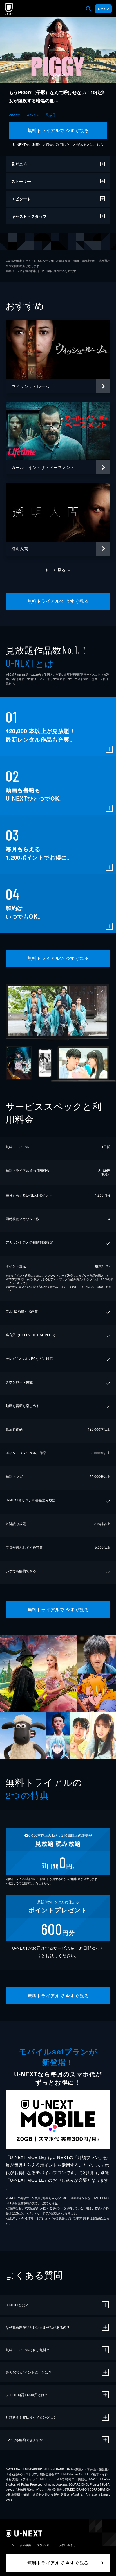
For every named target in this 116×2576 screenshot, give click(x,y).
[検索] (88, 9)
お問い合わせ (68, 2545)
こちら (98, 144)
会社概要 (25, 2545)
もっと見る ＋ (58, 570)
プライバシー (45, 2545)
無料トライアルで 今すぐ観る (58, 130)
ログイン (103, 9)
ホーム (10, 2545)
